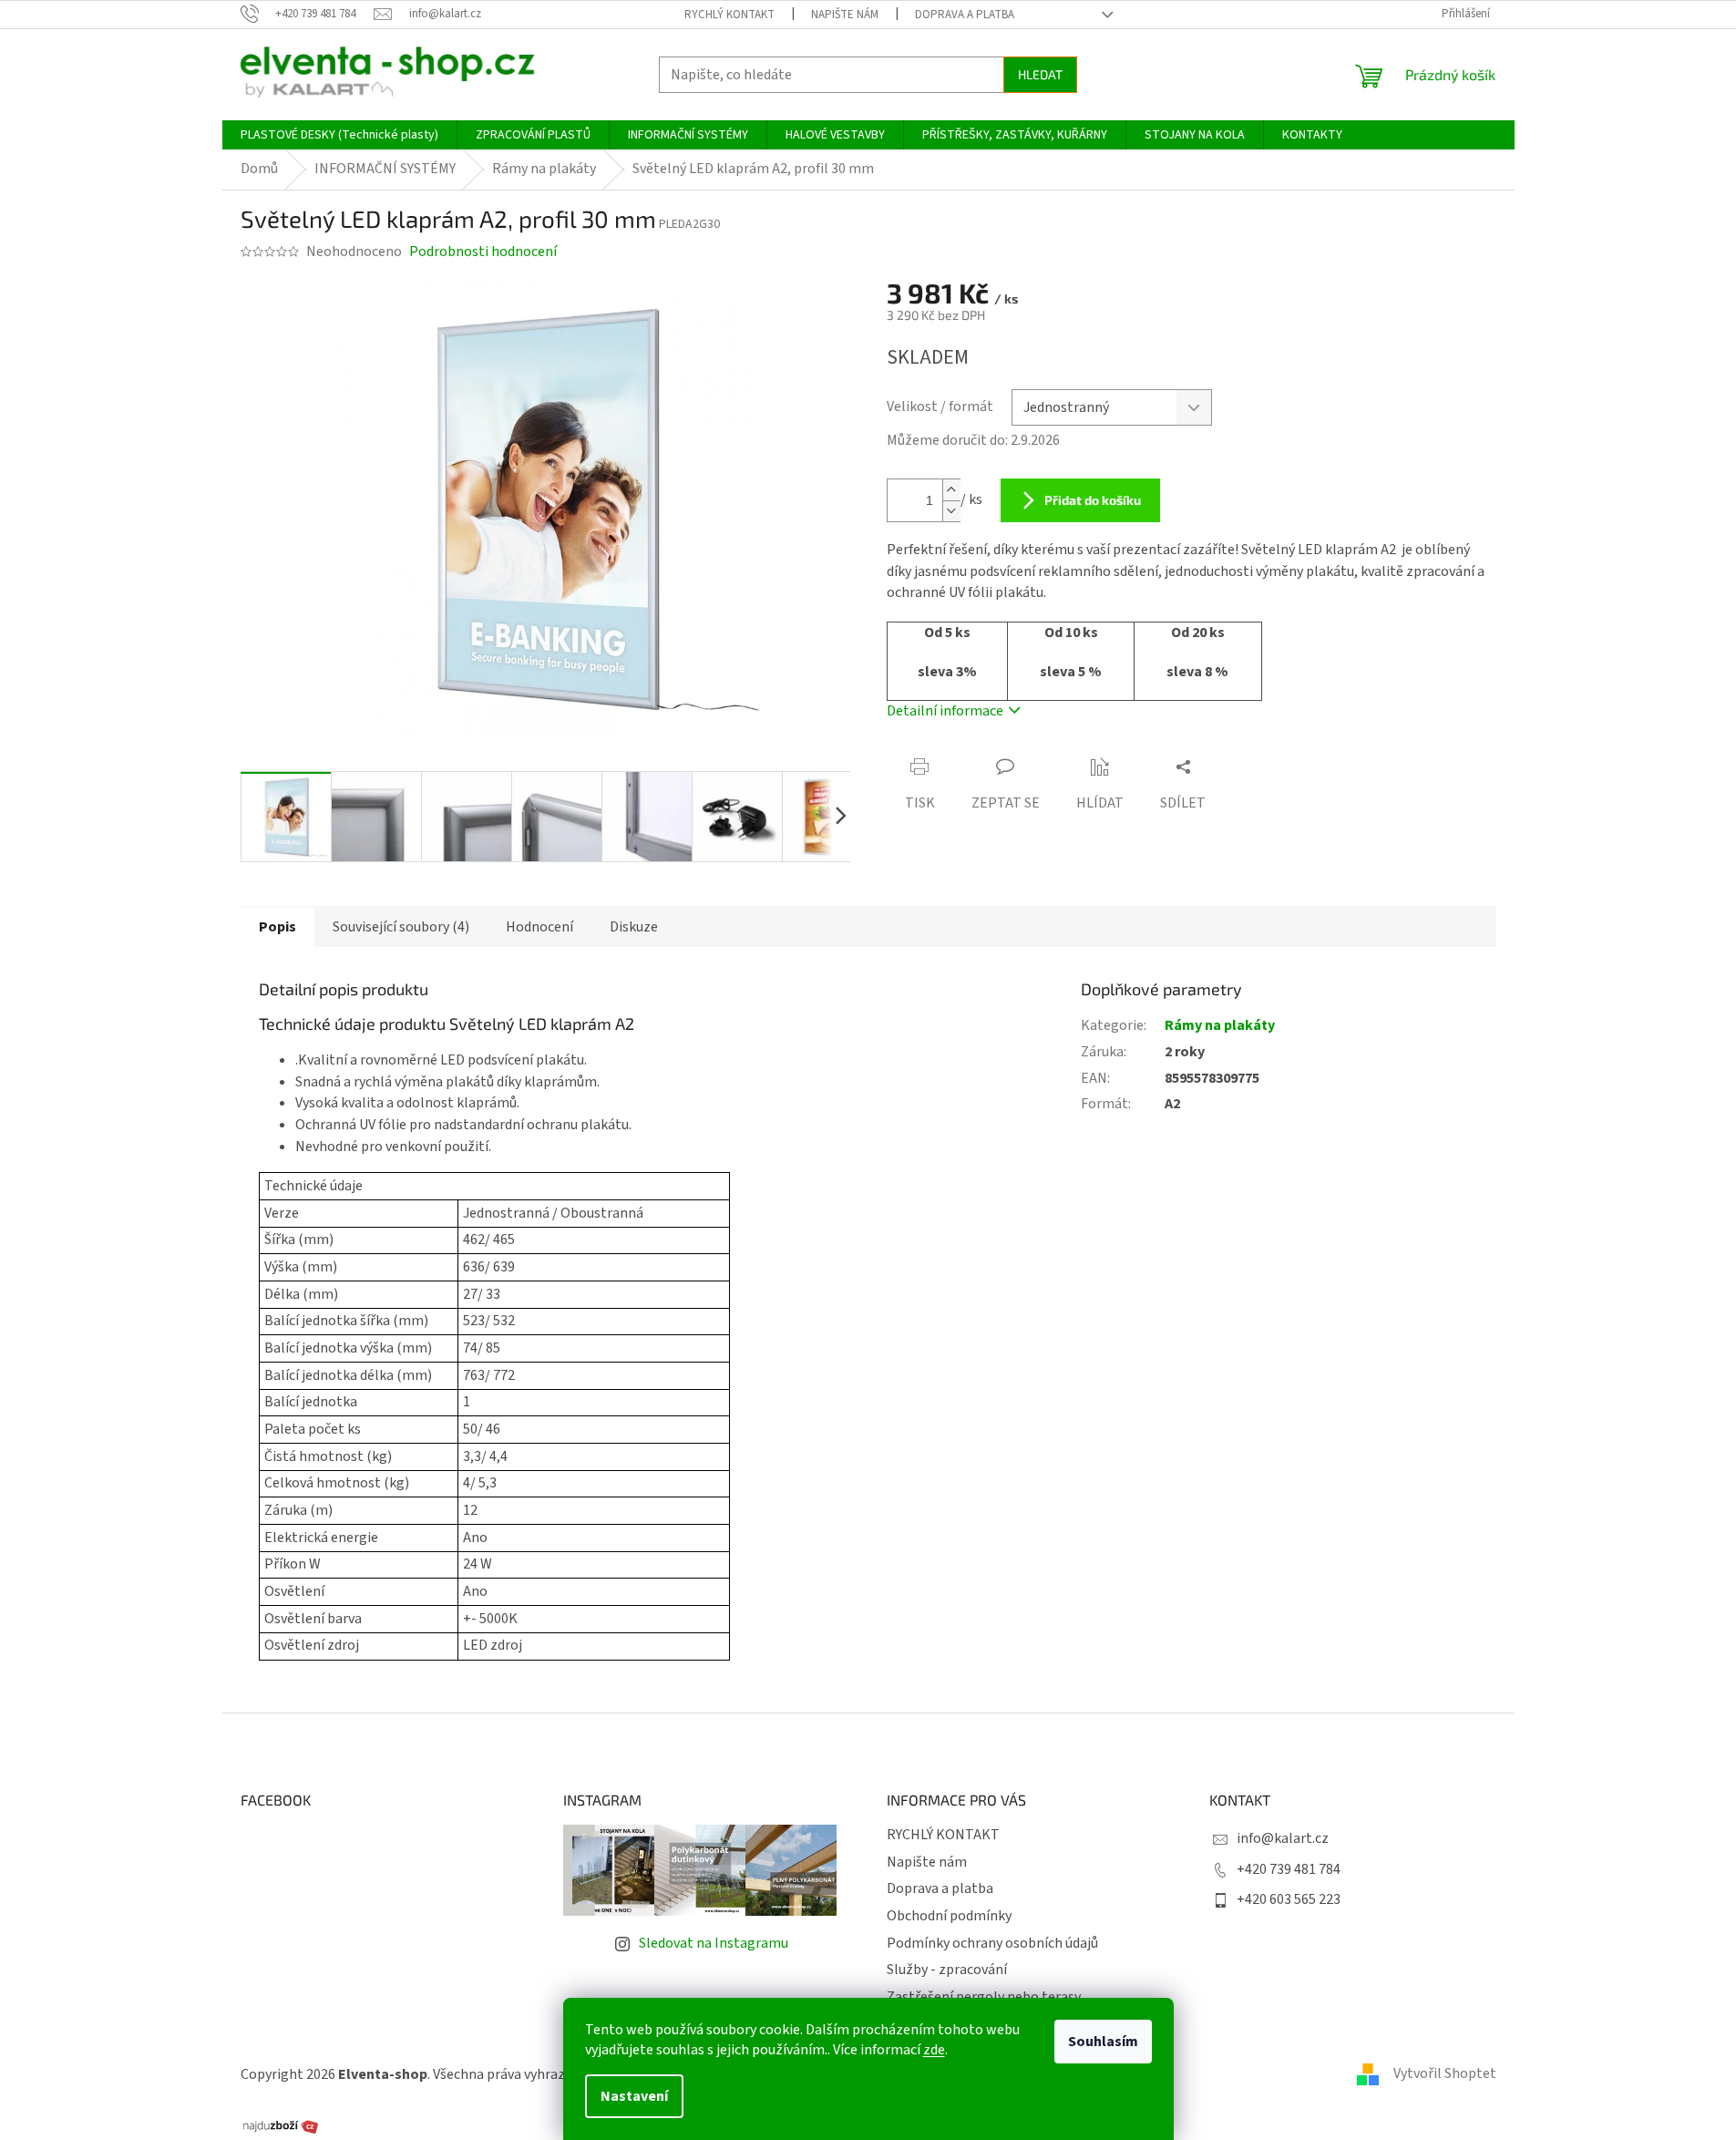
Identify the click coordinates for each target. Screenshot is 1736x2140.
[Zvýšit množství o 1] (951, 490)
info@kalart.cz (1283, 1838)
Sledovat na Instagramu (714, 1943)
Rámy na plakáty (1220, 1025)
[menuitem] (339, 135)
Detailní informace (945, 711)
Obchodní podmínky (949, 1916)
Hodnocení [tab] (539, 927)
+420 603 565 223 (1289, 1899)
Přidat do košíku (1093, 500)
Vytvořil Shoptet (1445, 2073)
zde (934, 2050)
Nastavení (634, 2096)
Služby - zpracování (947, 1970)
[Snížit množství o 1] (951, 511)
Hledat (1040, 74)
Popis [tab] (277, 927)
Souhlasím (1103, 2042)
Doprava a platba (965, 15)
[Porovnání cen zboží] (281, 2125)
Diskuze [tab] (634, 927)
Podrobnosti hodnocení (483, 252)
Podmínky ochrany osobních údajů (992, 1943)
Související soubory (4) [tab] (401, 927)
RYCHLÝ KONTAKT (729, 15)
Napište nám (845, 15)
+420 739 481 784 (1289, 1869)
